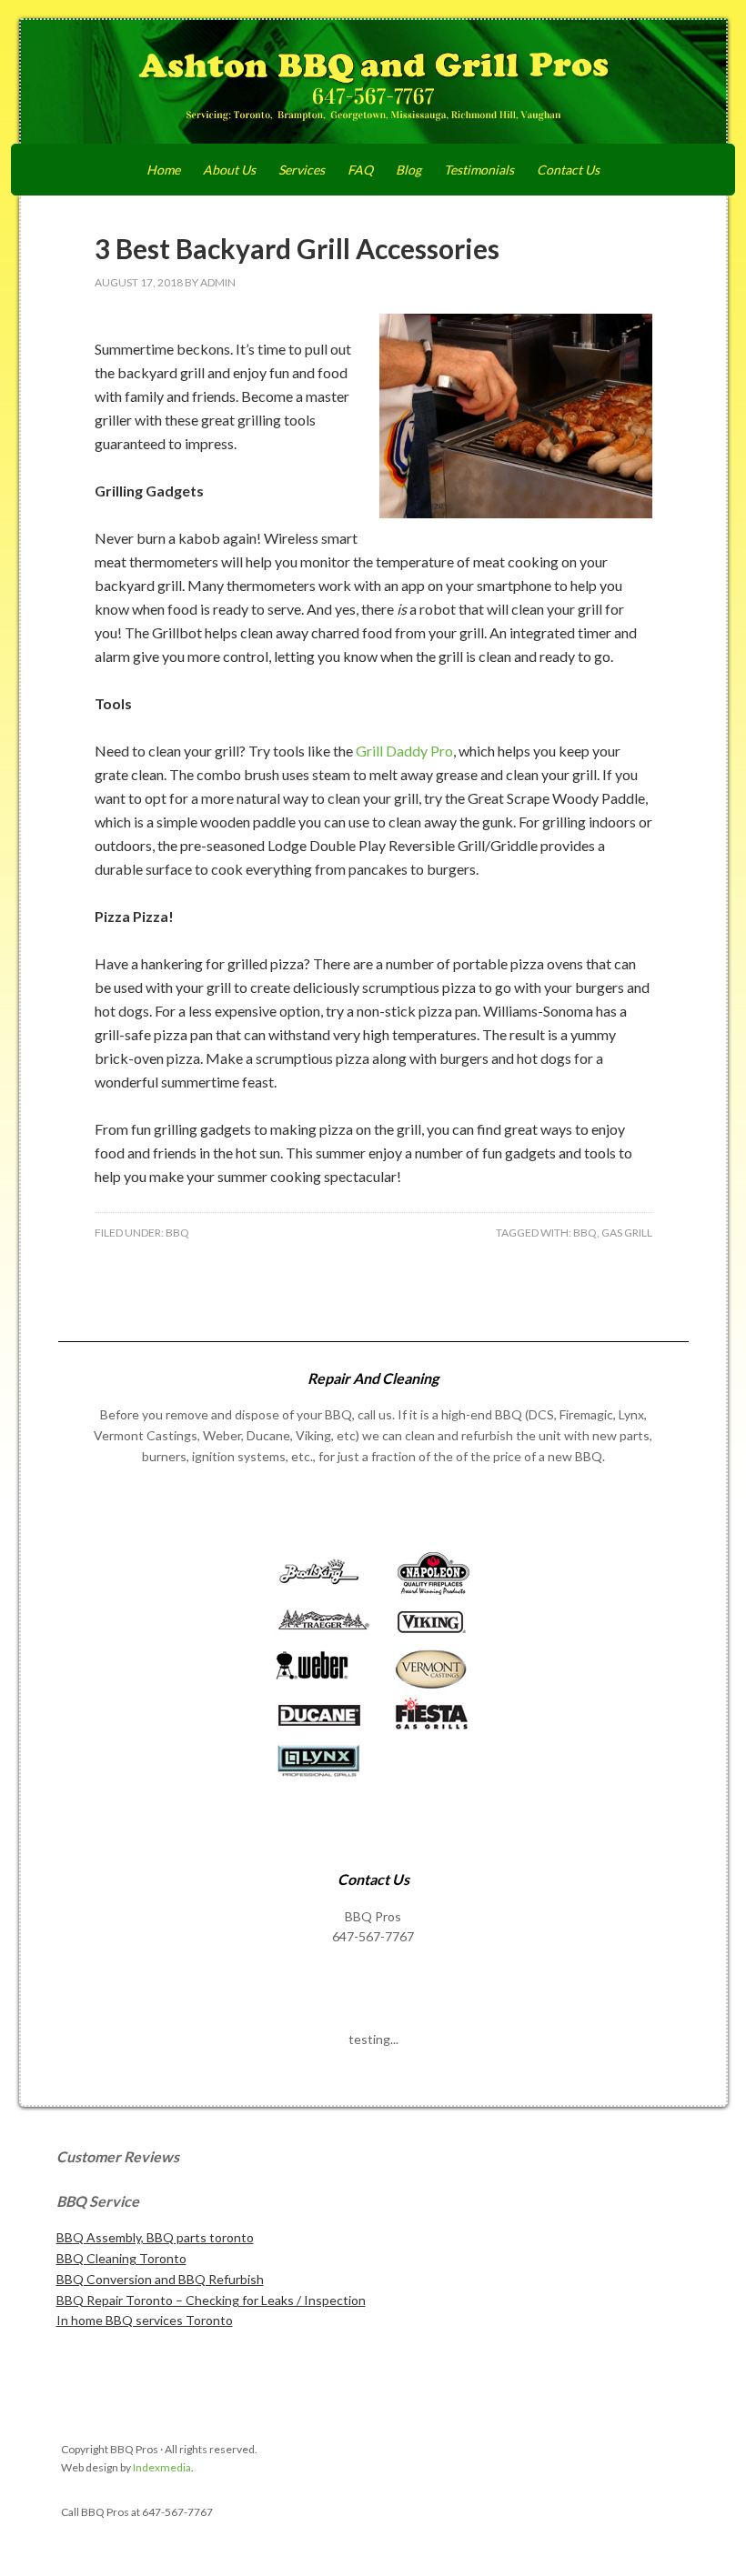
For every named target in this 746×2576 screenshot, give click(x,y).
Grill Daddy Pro (404, 751)
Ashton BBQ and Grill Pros (373, 84)
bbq (585, 1233)
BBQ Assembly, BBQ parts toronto (155, 2237)
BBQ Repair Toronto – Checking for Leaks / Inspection (211, 2300)
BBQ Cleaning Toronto (121, 2258)
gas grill (627, 1233)
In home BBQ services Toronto (145, 2320)
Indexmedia (162, 2467)
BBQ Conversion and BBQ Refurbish (160, 2279)
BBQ (177, 1233)
